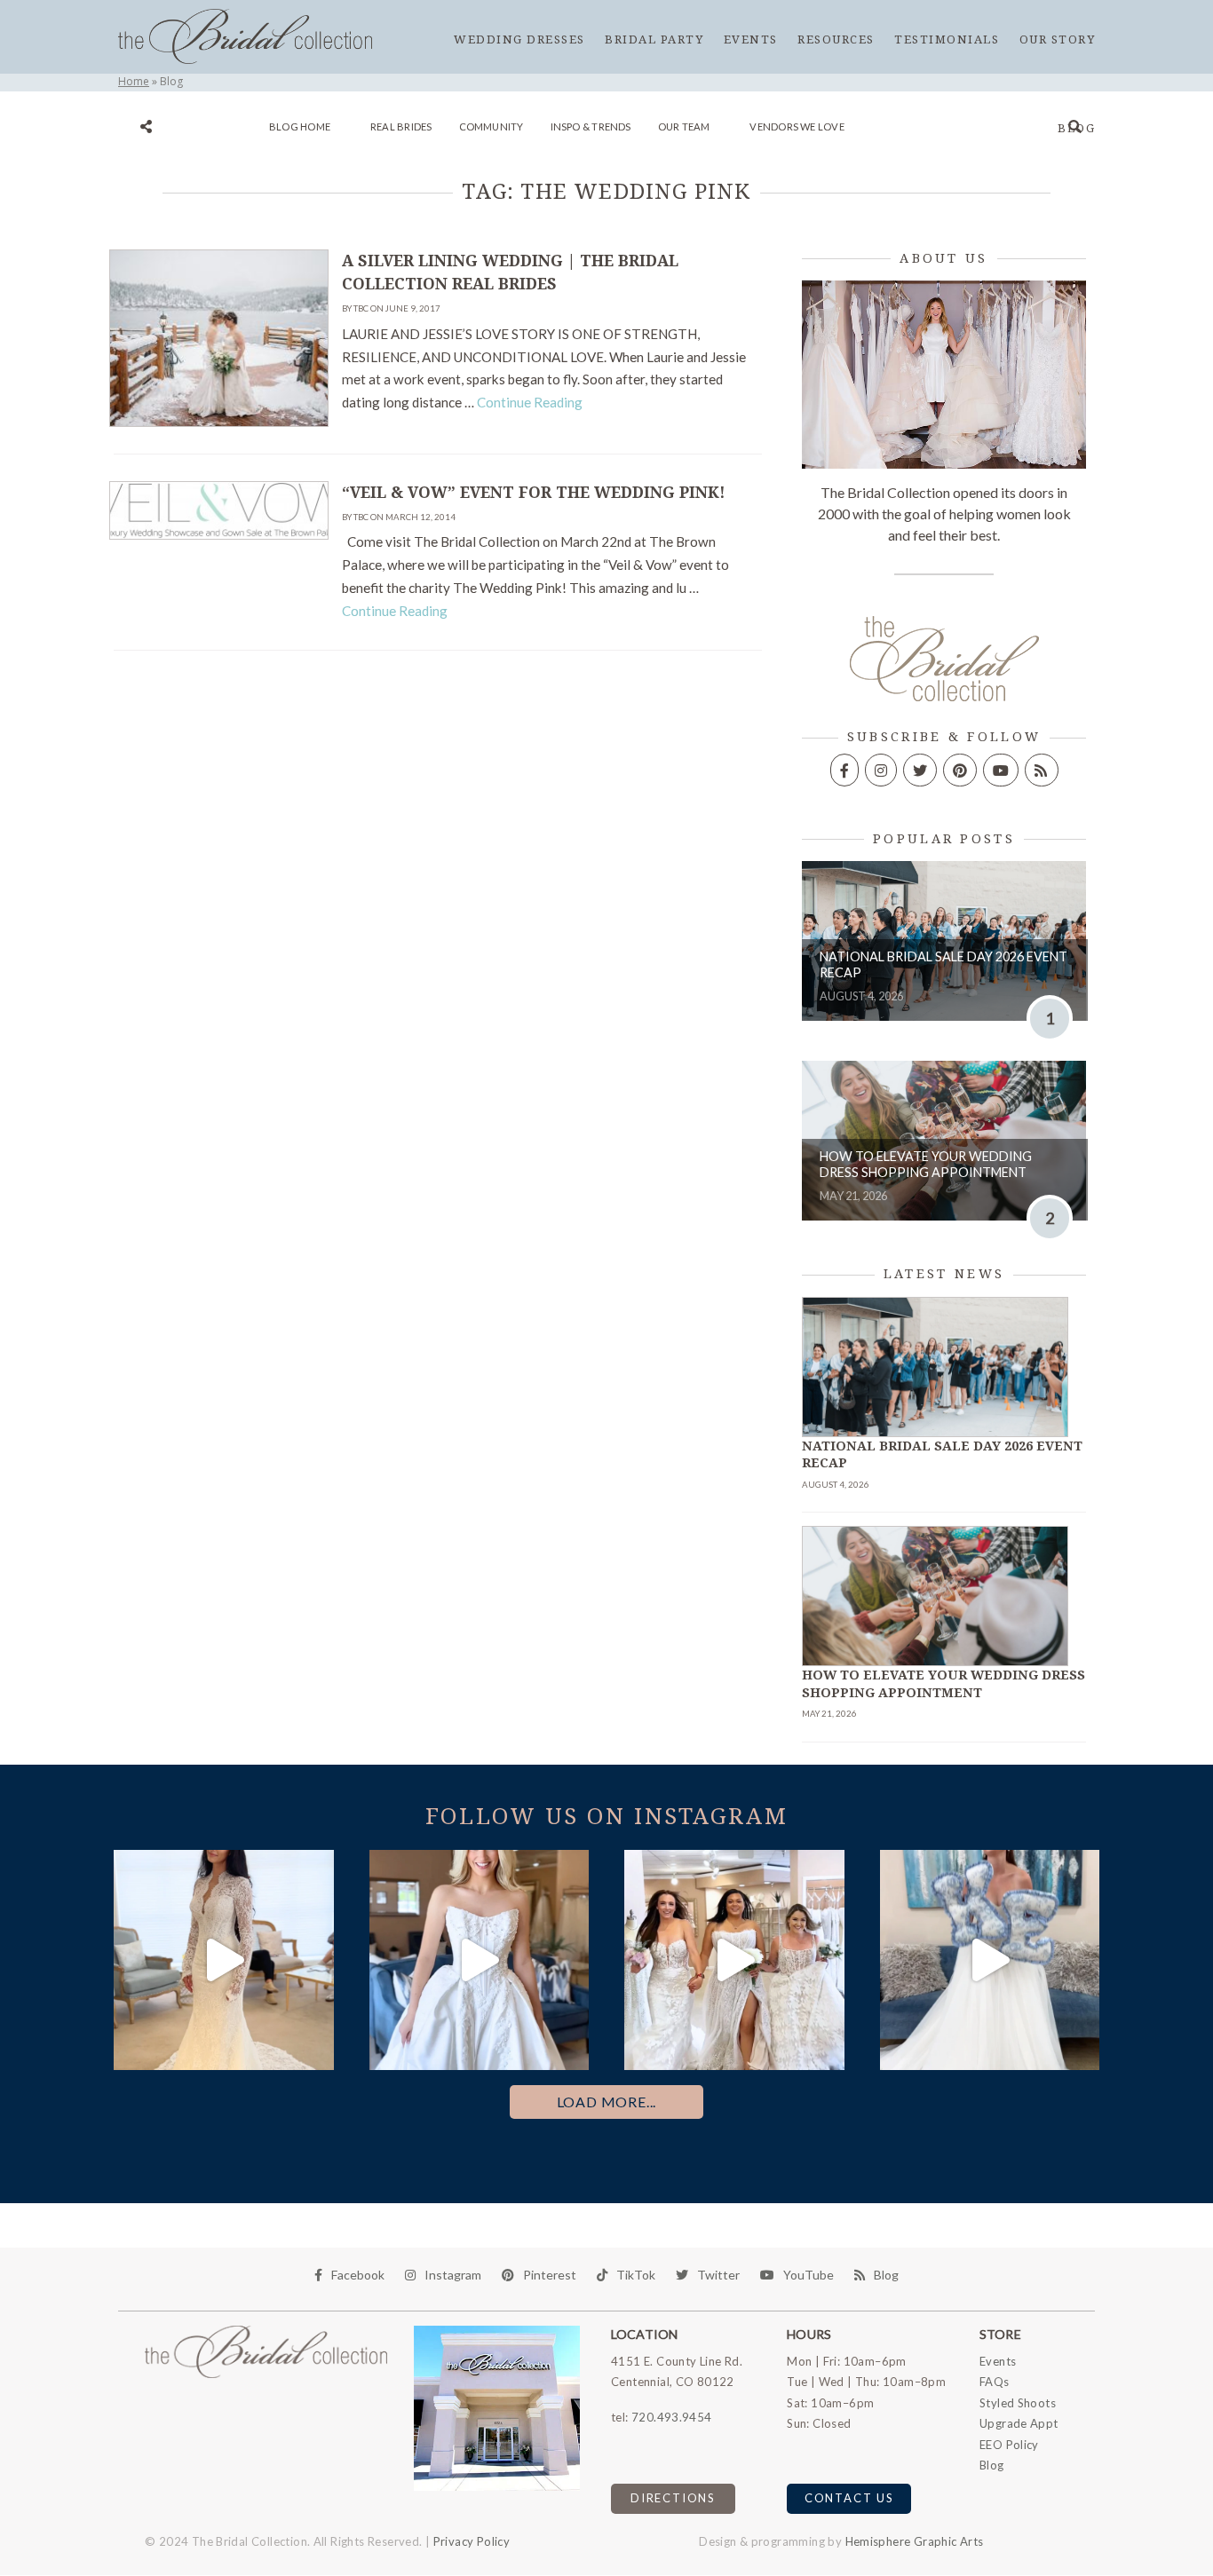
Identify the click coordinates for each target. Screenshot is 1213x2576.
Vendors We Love (797, 126)
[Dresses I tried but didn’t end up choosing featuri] (224, 1960)
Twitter (718, 2275)
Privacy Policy (472, 2541)
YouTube (809, 2275)
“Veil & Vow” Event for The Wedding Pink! (534, 493)
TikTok (636, 2275)
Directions (673, 2498)
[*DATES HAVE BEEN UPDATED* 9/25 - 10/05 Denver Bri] (480, 1960)
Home (134, 81)
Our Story (1058, 40)
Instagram (453, 2275)
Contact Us (849, 2498)
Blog (1076, 128)
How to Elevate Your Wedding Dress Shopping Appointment (926, 1165)
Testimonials (947, 40)
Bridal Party (654, 40)
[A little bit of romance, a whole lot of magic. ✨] (990, 1960)
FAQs (995, 2382)
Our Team (684, 126)
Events (751, 40)
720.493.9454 (672, 2417)
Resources (836, 40)
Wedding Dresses (519, 40)
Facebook (358, 2275)
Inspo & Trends (591, 126)
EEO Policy (1009, 2445)
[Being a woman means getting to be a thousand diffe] (734, 1960)
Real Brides (401, 126)
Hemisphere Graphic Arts (915, 2541)
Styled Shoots (1018, 2403)
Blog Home (300, 126)
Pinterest (550, 2275)
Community (492, 126)
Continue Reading (530, 402)
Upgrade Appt (1019, 2423)
